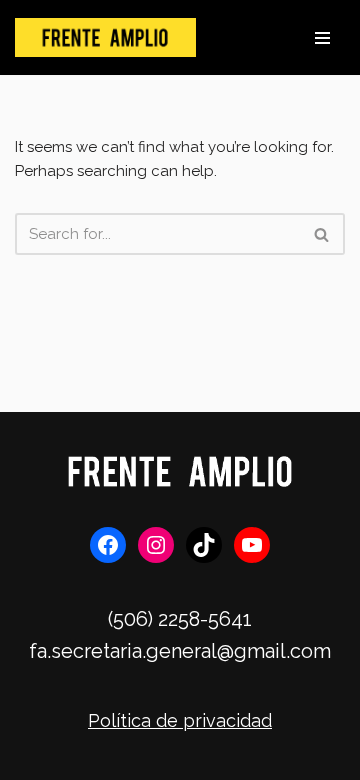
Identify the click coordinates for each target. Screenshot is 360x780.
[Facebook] (108, 545)
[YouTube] (252, 545)
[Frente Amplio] (105, 37)
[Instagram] (156, 545)
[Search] (322, 234)
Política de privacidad (180, 720)
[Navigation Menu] (322, 38)
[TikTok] (204, 545)
